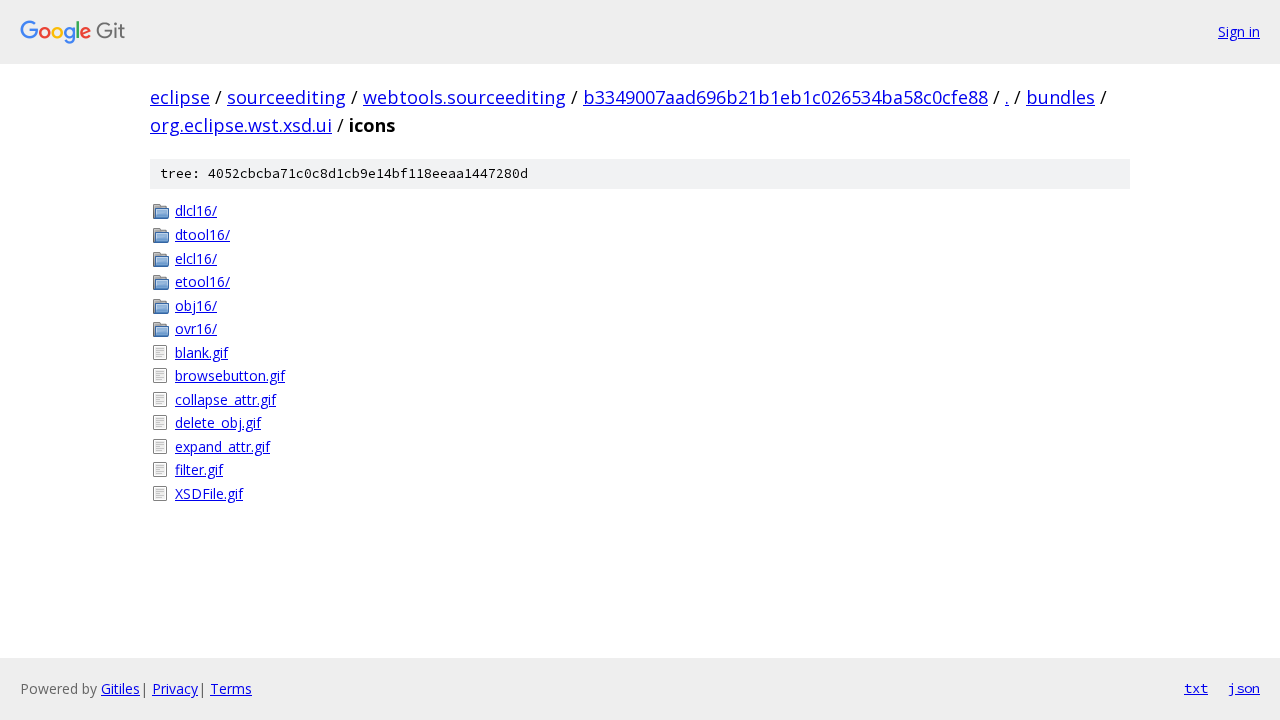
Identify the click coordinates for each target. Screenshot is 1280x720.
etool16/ (202, 281)
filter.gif (199, 469)
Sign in (1239, 31)
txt (1196, 688)
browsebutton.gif (230, 375)
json (1244, 688)
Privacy (175, 688)
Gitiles (120, 688)
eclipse (180, 97)
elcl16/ (196, 258)
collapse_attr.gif (225, 399)
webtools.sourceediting (464, 97)
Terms (231, 688)
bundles (1060, 97)
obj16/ (196, 305)
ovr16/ (196, 328)
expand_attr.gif (222, 446)
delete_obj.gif (218, 422)
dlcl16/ (196, 210)
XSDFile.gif (209, 493)
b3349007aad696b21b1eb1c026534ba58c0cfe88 (785, 97)
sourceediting (286, 97)
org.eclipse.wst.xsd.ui (241, 125)
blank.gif (201, 352)
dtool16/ (202, 234)
